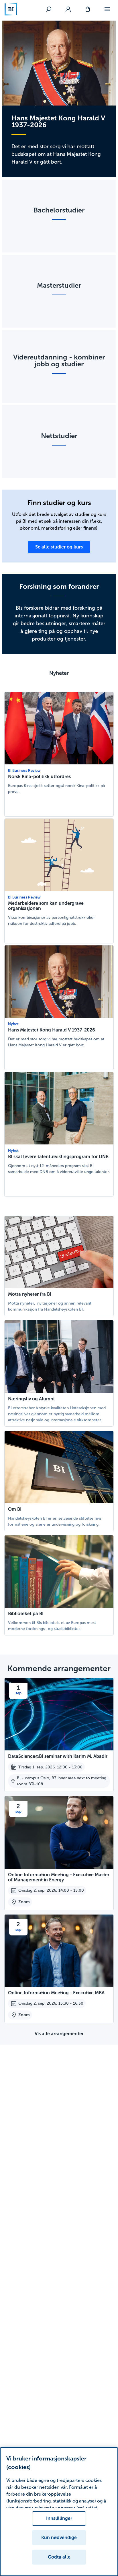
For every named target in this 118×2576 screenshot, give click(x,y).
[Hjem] (11, 9)
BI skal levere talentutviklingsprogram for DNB (58, 1157)
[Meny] (107, 9)
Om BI (15, 1509)
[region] (59, 2512)
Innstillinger (59, 2518)
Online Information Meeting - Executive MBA (56, 1993)
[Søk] (49, 9)
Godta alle (59, 2557)
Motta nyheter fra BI (30, 1294)
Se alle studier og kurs (59, 547)
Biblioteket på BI (26, 1614)
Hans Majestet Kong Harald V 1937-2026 (52, 1030)
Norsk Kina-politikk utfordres (39, 777)
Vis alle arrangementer (59, 2034)
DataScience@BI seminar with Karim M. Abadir (58, 1756)
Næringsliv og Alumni (31, 1399)
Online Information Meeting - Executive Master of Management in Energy (59, 1877)
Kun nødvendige (59, 2538)
